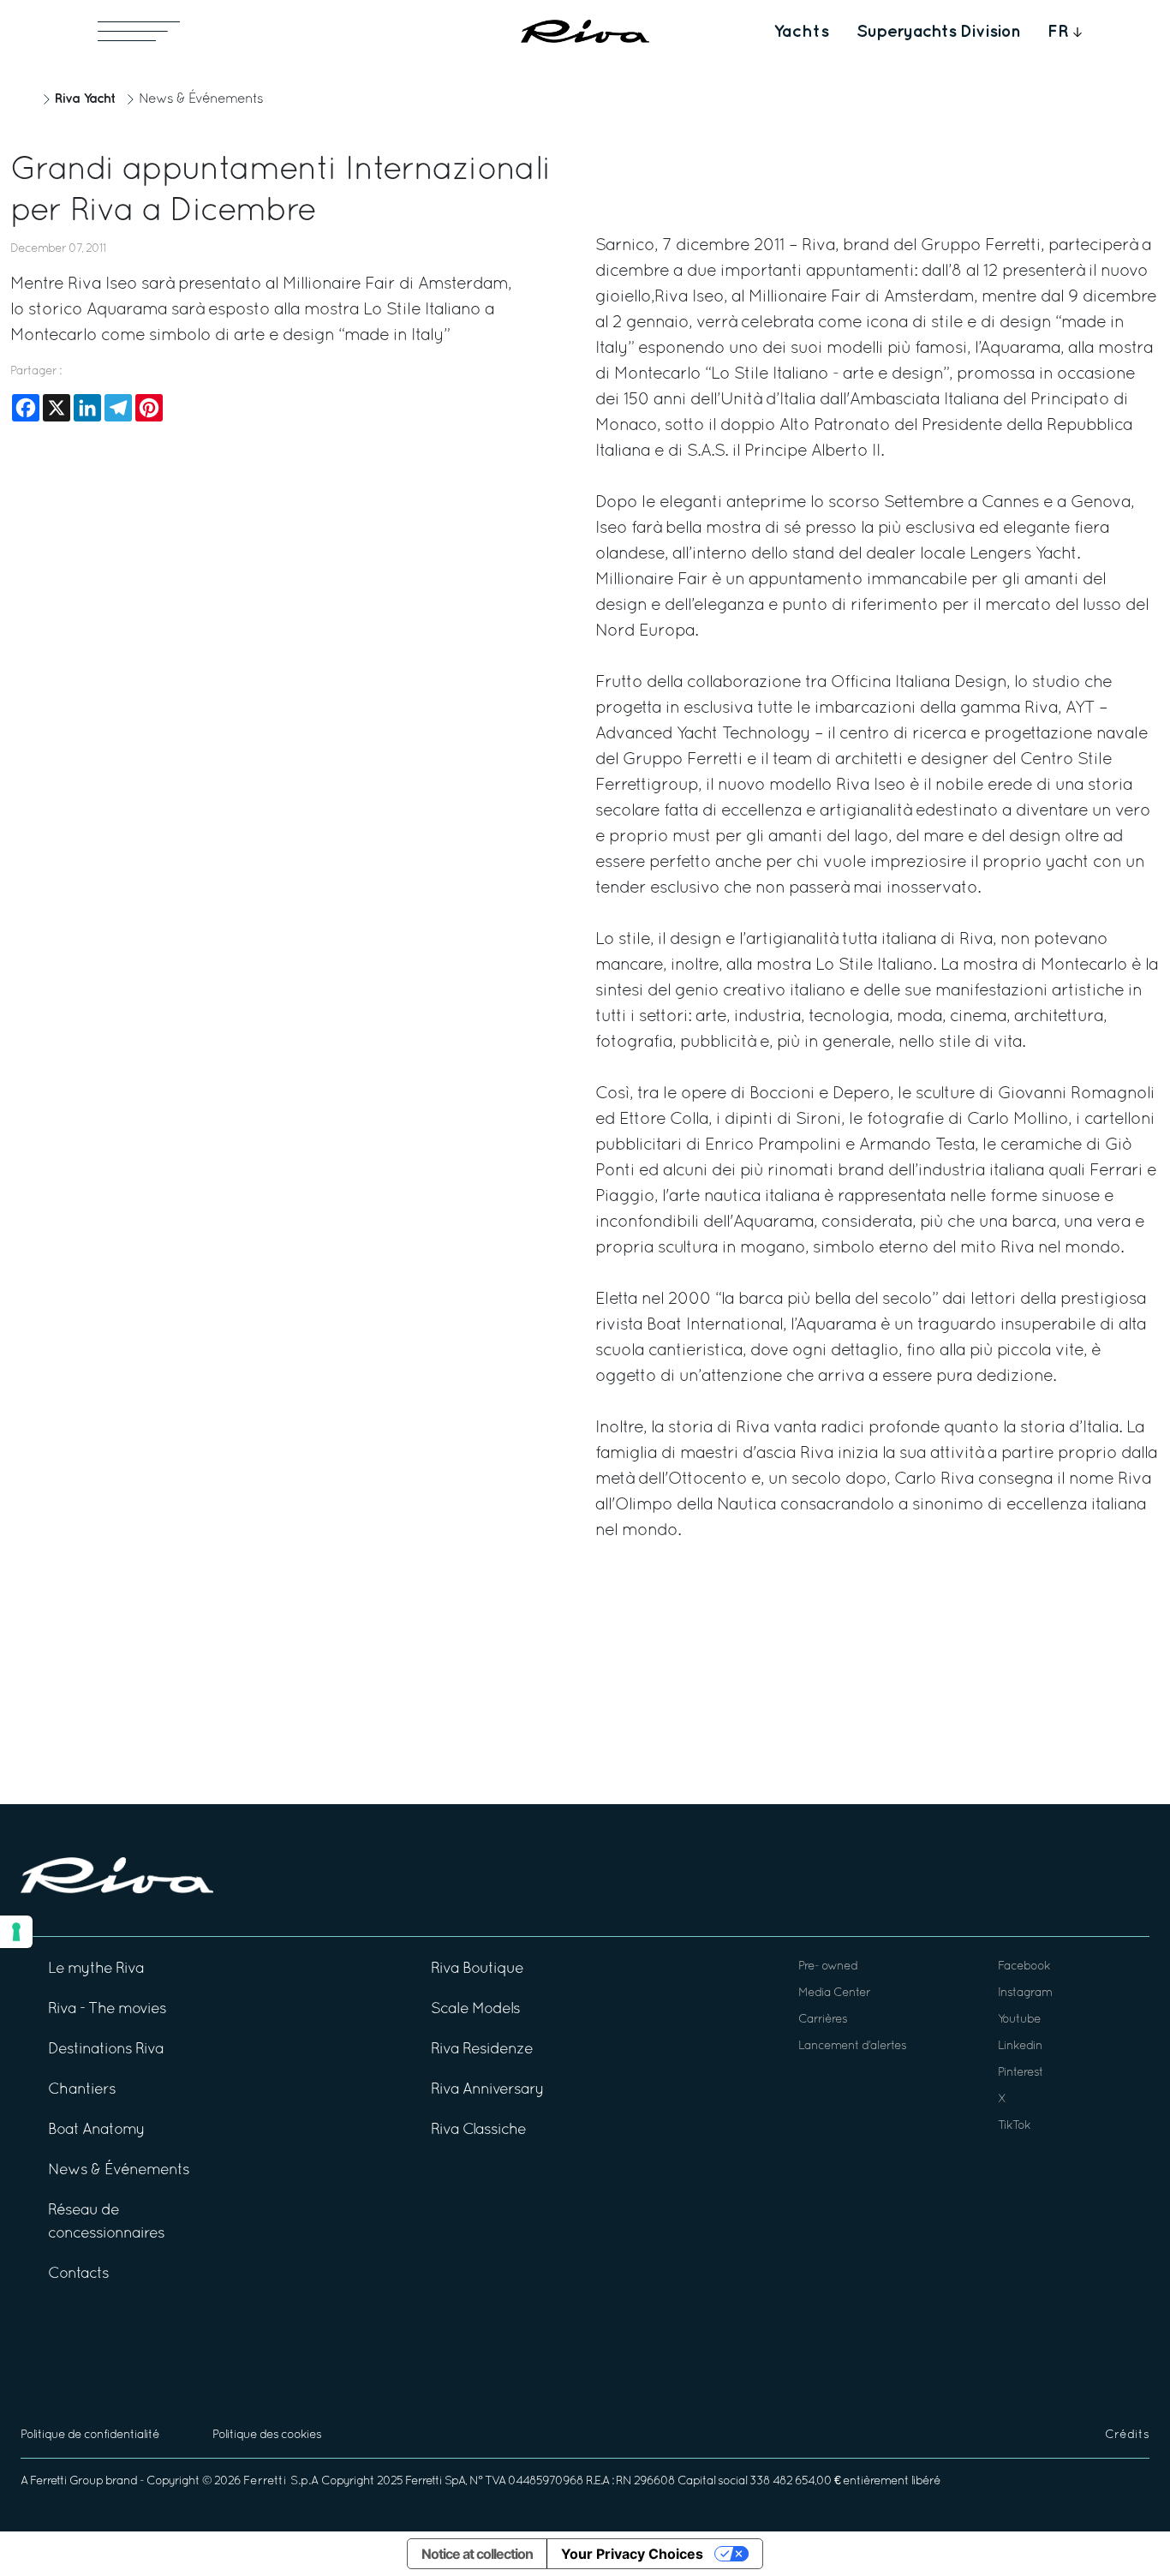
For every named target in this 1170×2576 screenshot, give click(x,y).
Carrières (823, 2020)
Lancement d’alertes (852, 2046)
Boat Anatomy (96, 2130)
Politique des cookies (267, 2435)
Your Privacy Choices (632, 2554)
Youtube (1019, 2020)
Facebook (1024, 1966)
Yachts (801, 32)
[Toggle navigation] (139, 31)
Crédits (1127, 2435)
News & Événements (201, 99)
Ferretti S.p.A (281, 2481)
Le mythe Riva (96, 1969)
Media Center (834, 1993)
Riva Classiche (478, 2130)
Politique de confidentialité (90, 2435)
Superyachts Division (938, 32)
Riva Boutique (477, 1969)
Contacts (78, 2274)
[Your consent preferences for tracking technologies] (16, 1932)
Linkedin (1020, 2046)
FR (1058, 32)
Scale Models (475, 2009)
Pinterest (1021, 2073)
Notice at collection (477, 2554)
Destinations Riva (106, 2050)
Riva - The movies (107, 2009)
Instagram (1025, 1993)
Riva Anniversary (487, 2090)
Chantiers (82, 2090)
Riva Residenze (482, 2050)
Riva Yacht (85, 99)
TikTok (1014, 2126)
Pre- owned (828, 1966)
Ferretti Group (66, 2481)
